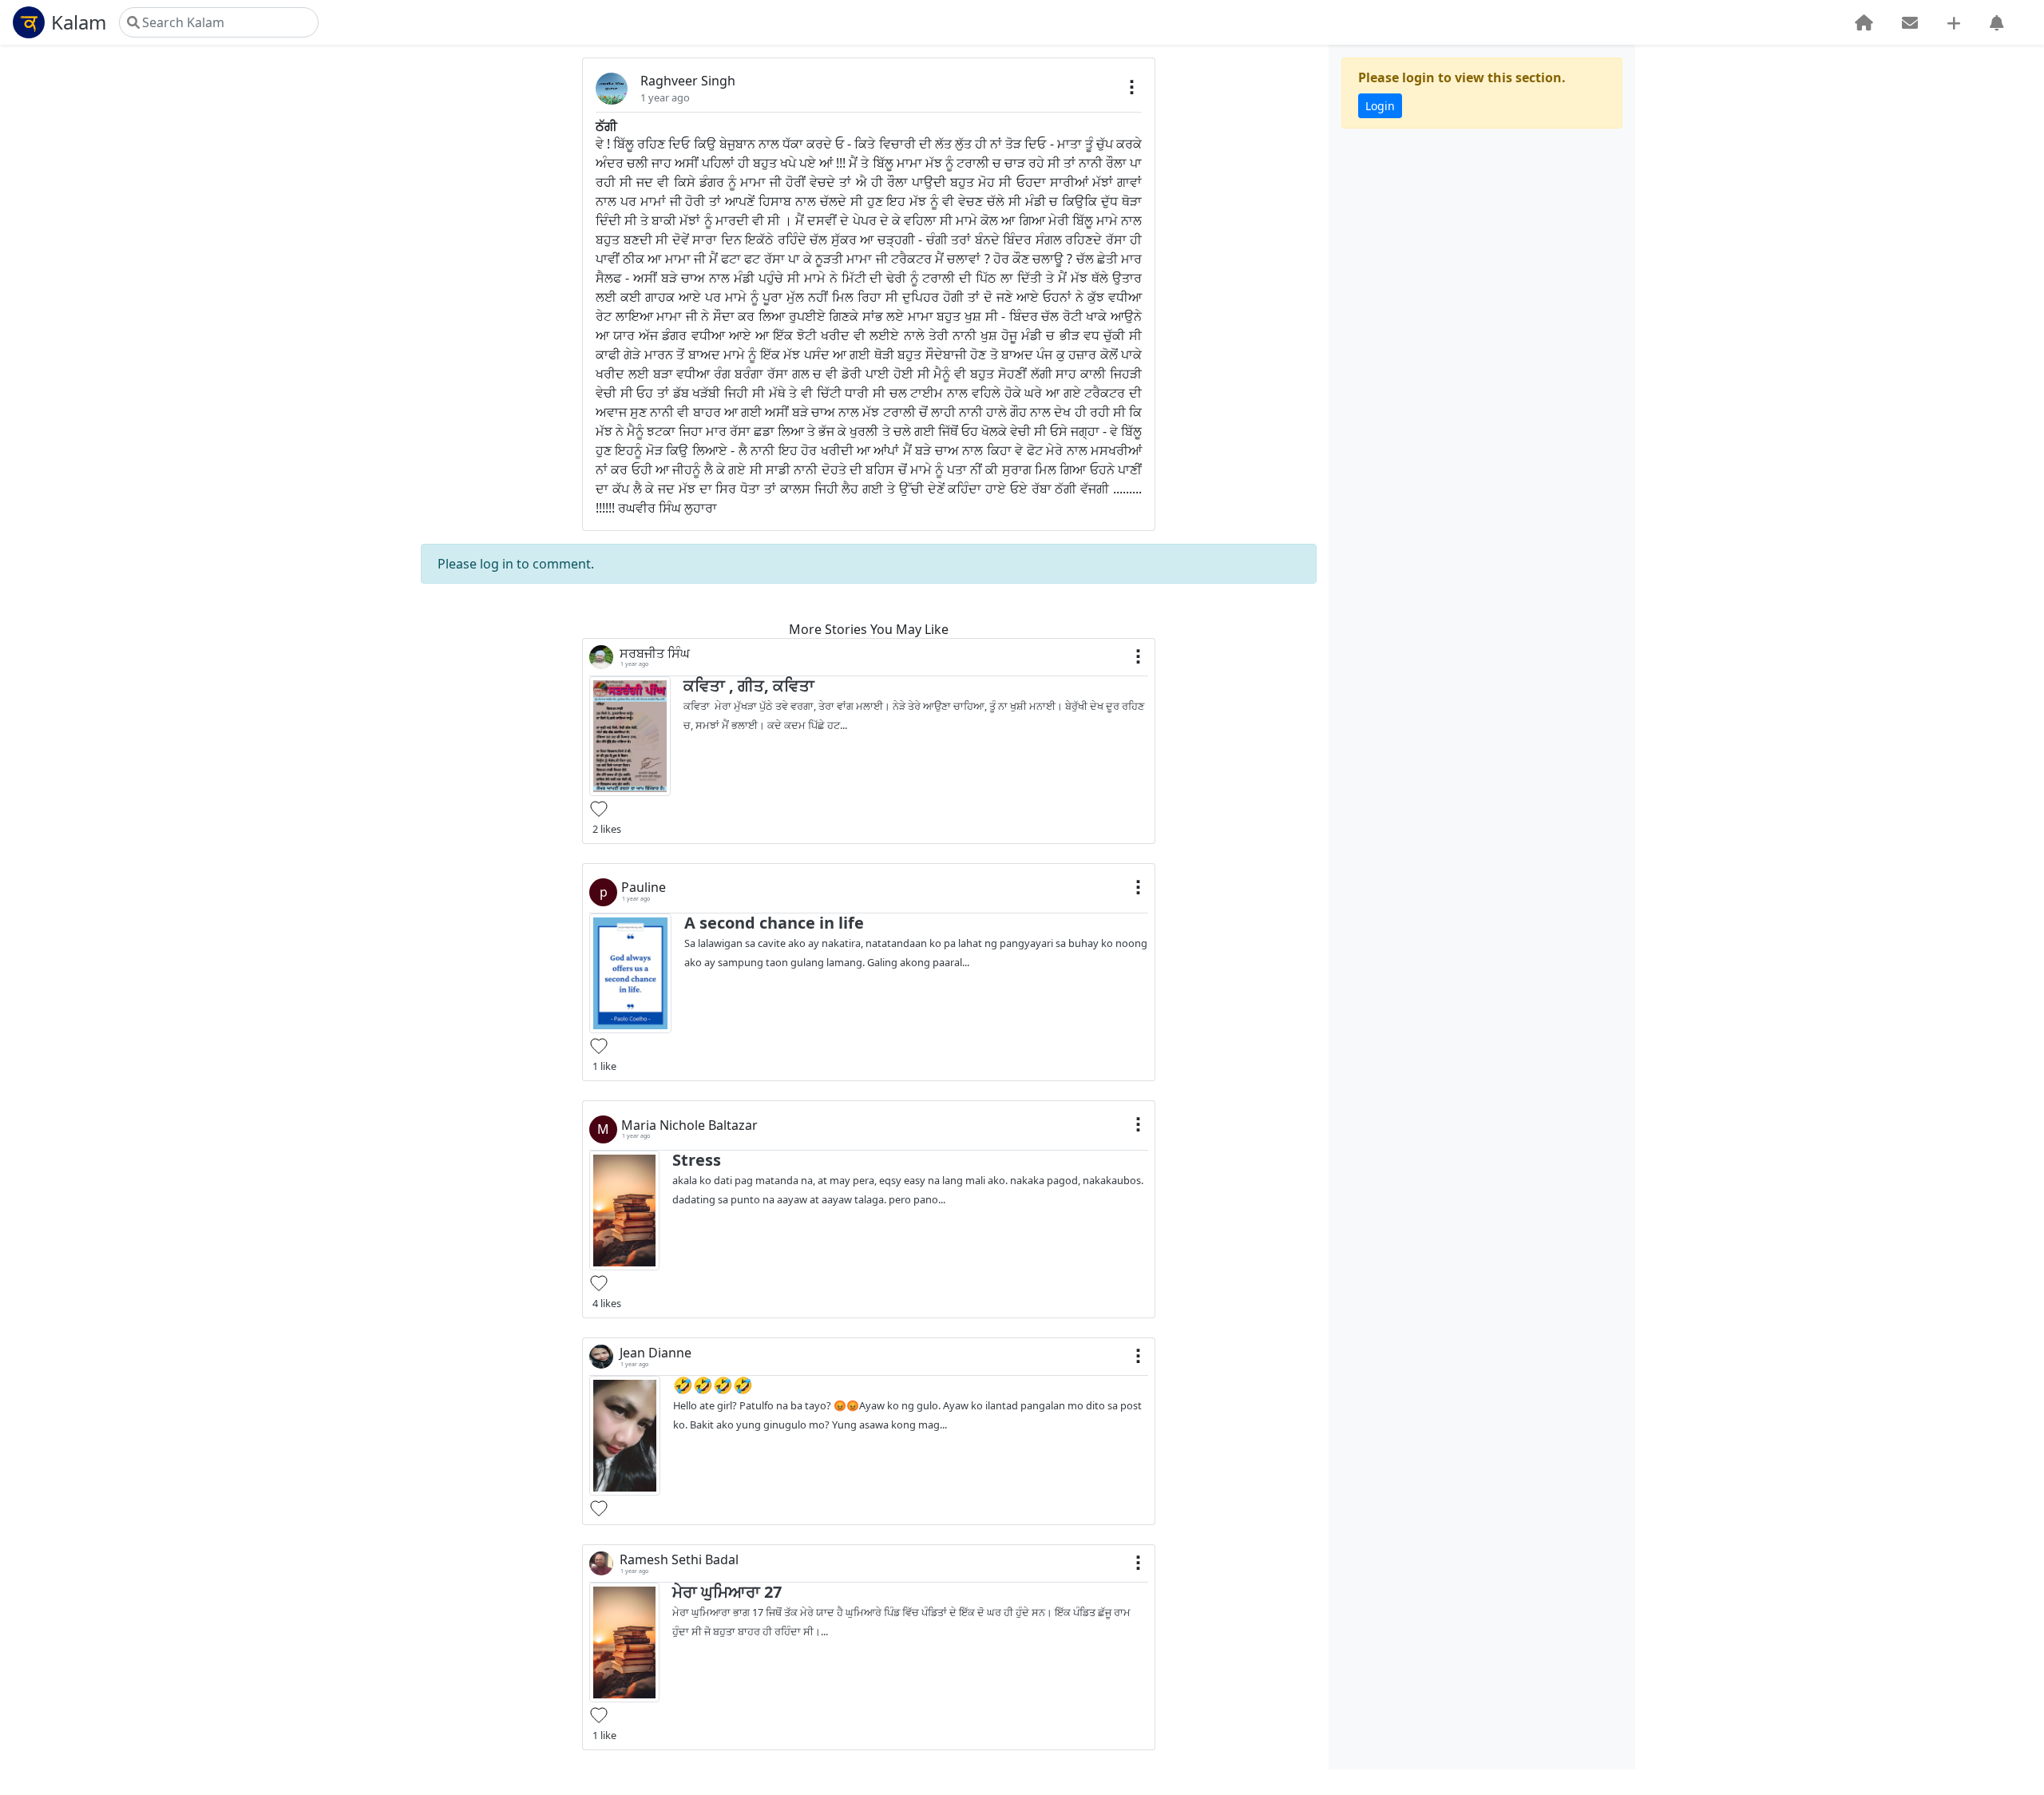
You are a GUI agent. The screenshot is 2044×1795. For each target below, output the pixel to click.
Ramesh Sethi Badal (679, 1560)
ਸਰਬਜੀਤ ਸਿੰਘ (655, 654)
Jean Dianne (656, 1353)
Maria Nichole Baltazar (689, 1125)
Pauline (644, 888)
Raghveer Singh (688, 81)
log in (497, 564)
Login (1380, 106)
